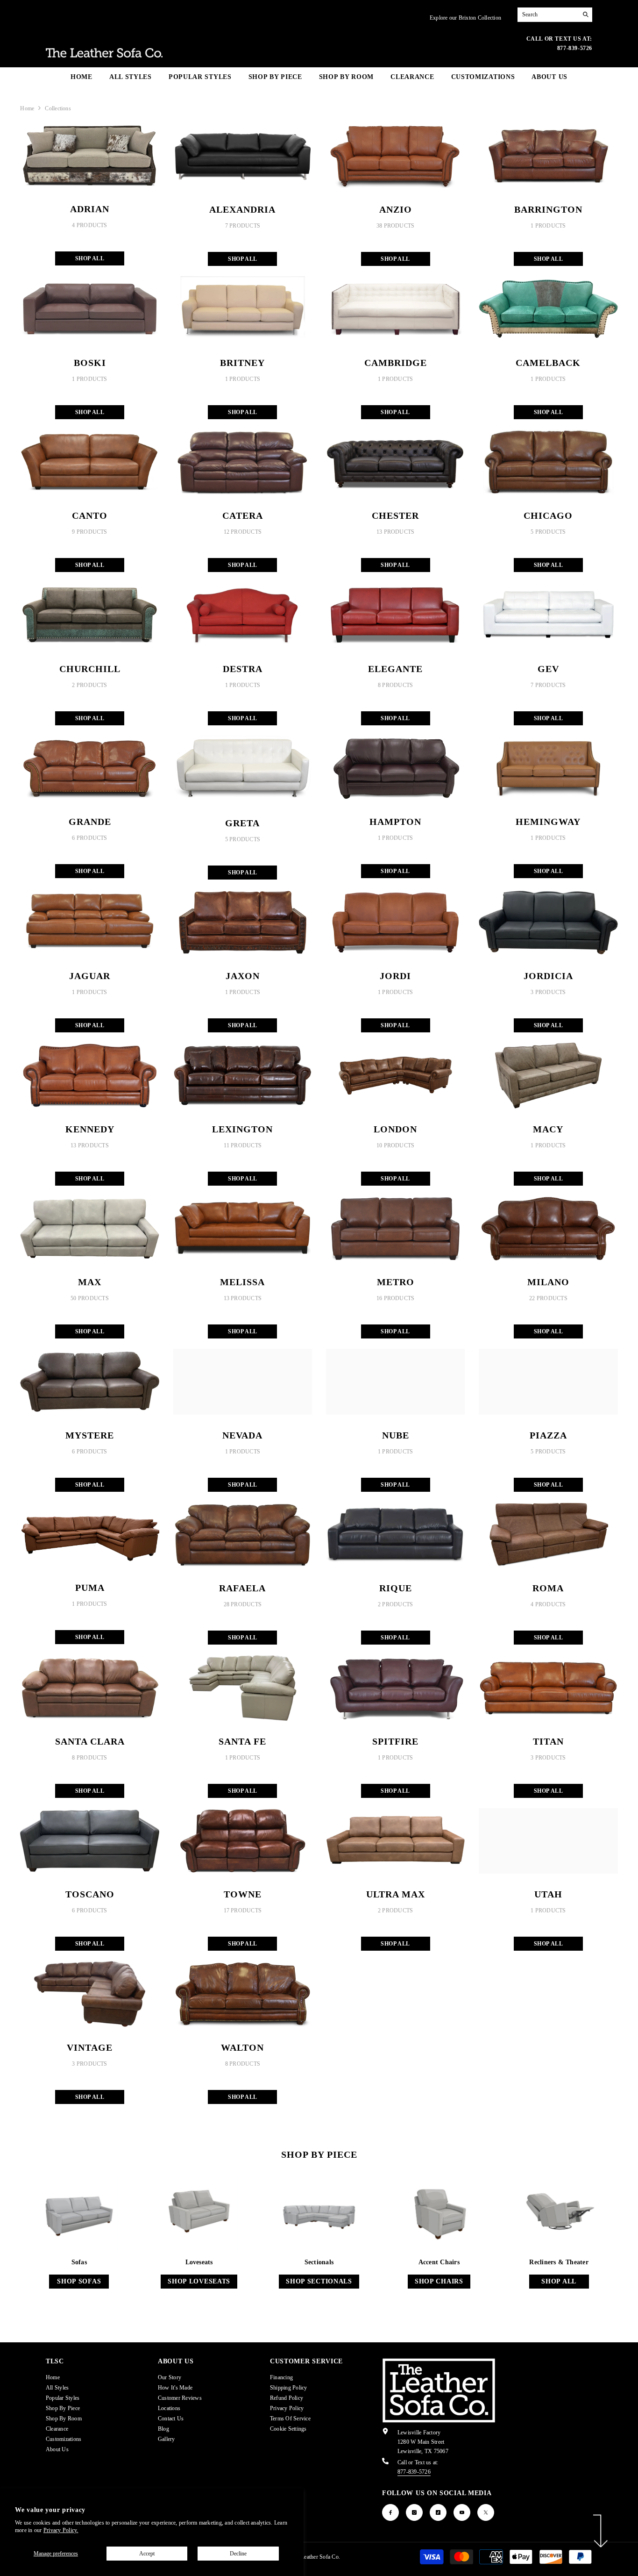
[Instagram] (414, 2512)
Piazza (548, 1435)
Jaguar (90, 976)
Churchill (90, 669)
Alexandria (242, 209)
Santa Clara (90, 1741)
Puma (90, 1588)
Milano (548, 1282)
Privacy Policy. (61, 2530)
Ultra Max (396, 1894)
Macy (548, 1129)
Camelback (548, 363)
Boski (90, 363)
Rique (396, 1588)
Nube (396, 1435)
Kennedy (90, 1129)
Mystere (90, 1435)
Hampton (395, 822)
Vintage (90, 2047)
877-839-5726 (414, 2472)
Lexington (242, 1129)
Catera (243, 515)
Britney (242, 363)
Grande (90, 822)
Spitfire (395, 1741)
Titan (548, 1741)
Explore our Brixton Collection (465, 18)
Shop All (90, 258)
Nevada (242, 1435)
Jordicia (548, 976)
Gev (548, 669)
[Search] (555, 15)
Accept (147, 2554)
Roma (548, 1588)
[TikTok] (438, 2512)
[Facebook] (390, 2512)
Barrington (548, 209)
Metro (396, 1282)
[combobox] (548, 14)
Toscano (90, 1894)
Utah (548, 1894)
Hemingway (548, 822)
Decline (238, 2554)
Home (27, 108)
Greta (242, 823)
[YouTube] (462, 2512)
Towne (243, 1894)
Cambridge (396, 363)
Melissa (242, 1282)
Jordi (395, 976)
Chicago (548, 515)
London (395, 1129)
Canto (90, 515)
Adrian (90, 209)
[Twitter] (486, 2512)
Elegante (395, 669)
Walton (242, 2047)
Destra (243, 669)
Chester (395, 515)
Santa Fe (242, 1741)
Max (90, 1282)
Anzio (396, 209)
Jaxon (243, 976)
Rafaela (242, 1588)
